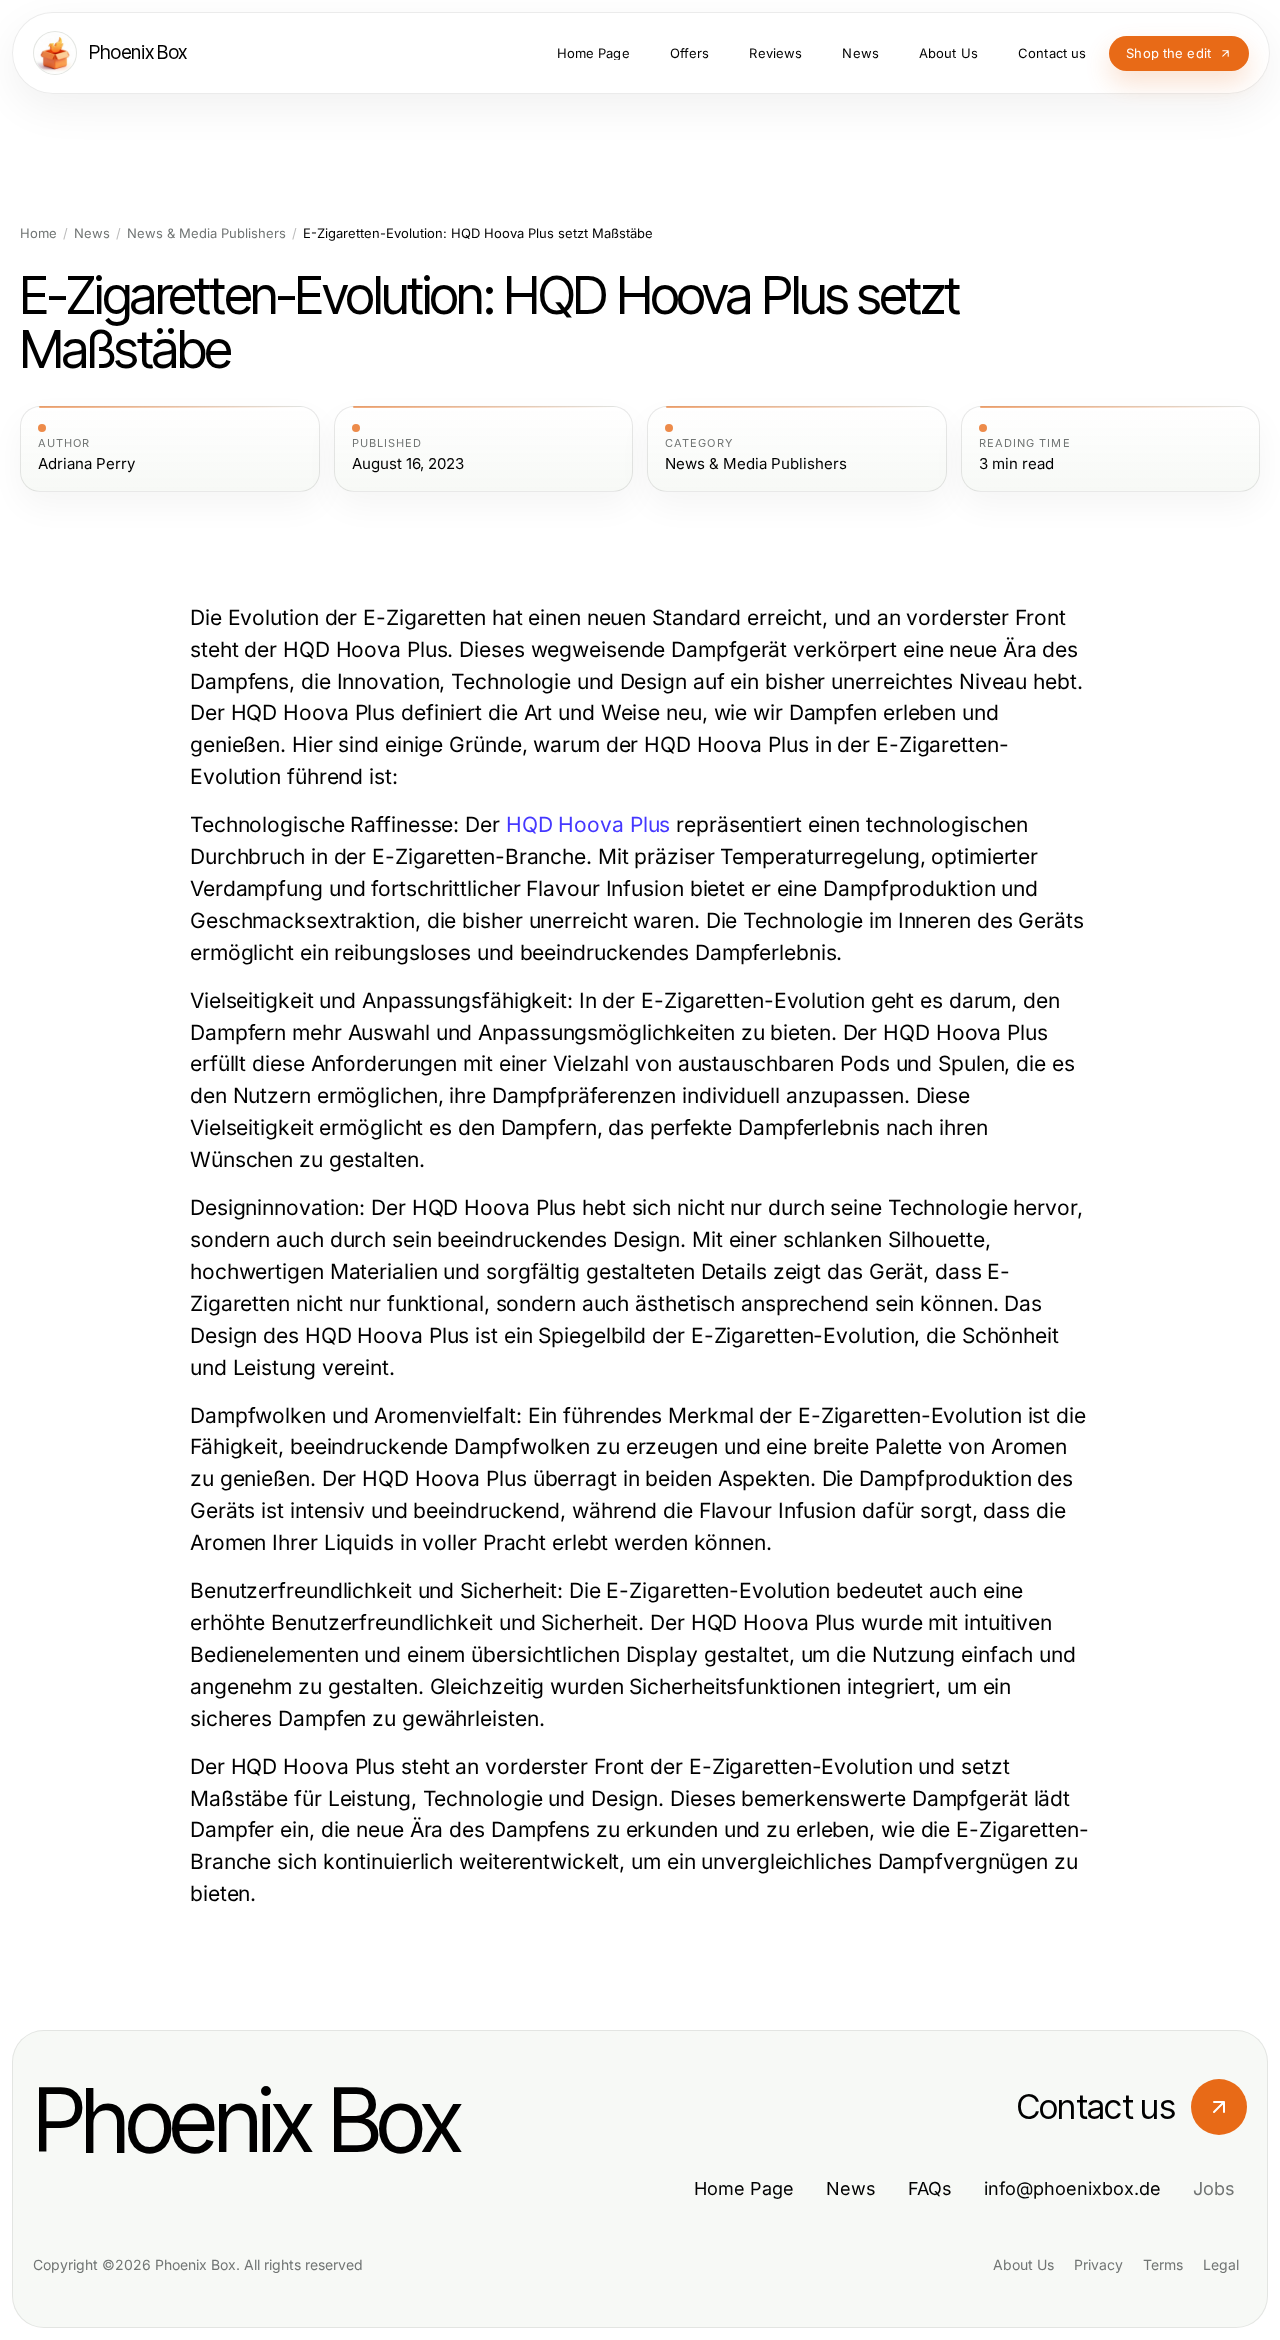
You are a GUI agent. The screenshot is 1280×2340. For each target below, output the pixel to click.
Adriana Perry (86, 464)
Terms (1163, 2264)
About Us (1023, 2264)
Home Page (744, 2188)
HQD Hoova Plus (588, 824)
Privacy (1098, 2264)
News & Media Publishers (206, 233)
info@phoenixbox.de (1072, 2188)
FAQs (930, 2188)
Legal (1221, 2264)
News (92, 233)
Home (38, 233)
